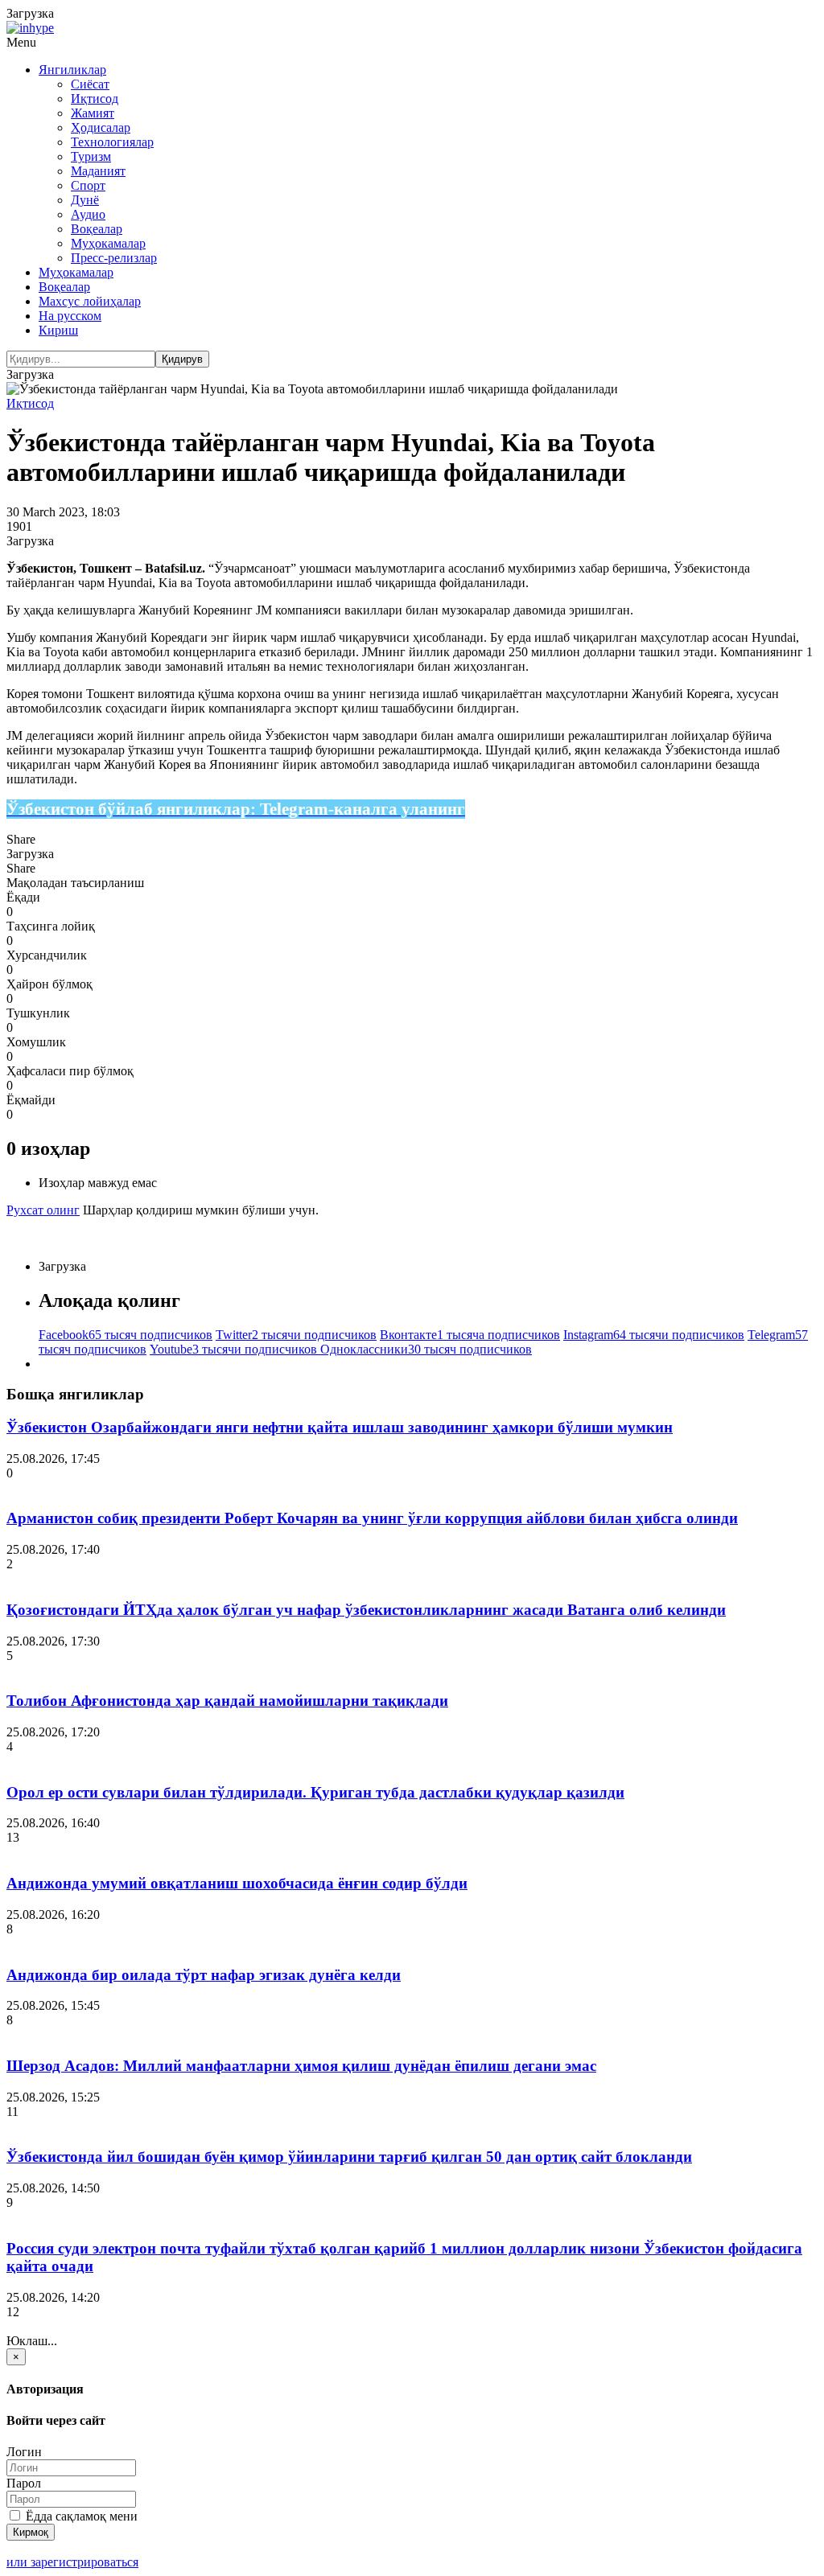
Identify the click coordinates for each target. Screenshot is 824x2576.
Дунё (85, 200)
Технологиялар (112, 142)
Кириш (58, 330)
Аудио (88, 214)
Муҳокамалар (108, 243)
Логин (24, 2452)
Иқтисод (95, 99)
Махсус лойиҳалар (90, 301)
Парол (24, 2483)
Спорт (88, 185)
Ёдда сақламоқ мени (80, 2516)
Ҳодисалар (101, 127)
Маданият (98, 171)
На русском (70, 316)
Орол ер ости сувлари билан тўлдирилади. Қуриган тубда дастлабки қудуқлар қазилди (315, 1792)
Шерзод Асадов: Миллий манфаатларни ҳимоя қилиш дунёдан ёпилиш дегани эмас (301, 2066)
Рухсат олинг (43, 1210)
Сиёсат (90, 84)
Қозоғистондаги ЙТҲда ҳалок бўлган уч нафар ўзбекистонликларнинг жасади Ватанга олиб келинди (366, 1610)
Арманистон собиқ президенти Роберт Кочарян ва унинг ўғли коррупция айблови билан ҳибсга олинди (372, 1518)
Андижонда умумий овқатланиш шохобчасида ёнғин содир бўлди (237, 1883)
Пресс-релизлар (114, 258)
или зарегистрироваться (72, 2562)
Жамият (93, 113)
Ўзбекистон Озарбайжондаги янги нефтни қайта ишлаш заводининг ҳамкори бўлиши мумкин (340, 1427)
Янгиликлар (72, 70)
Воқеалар (97, 229)
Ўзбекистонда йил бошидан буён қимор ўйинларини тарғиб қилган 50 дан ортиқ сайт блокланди (349, 2157)
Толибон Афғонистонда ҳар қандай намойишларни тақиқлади (227, 1701)
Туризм (91, 156)
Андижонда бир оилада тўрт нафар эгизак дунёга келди (204, 1975)
